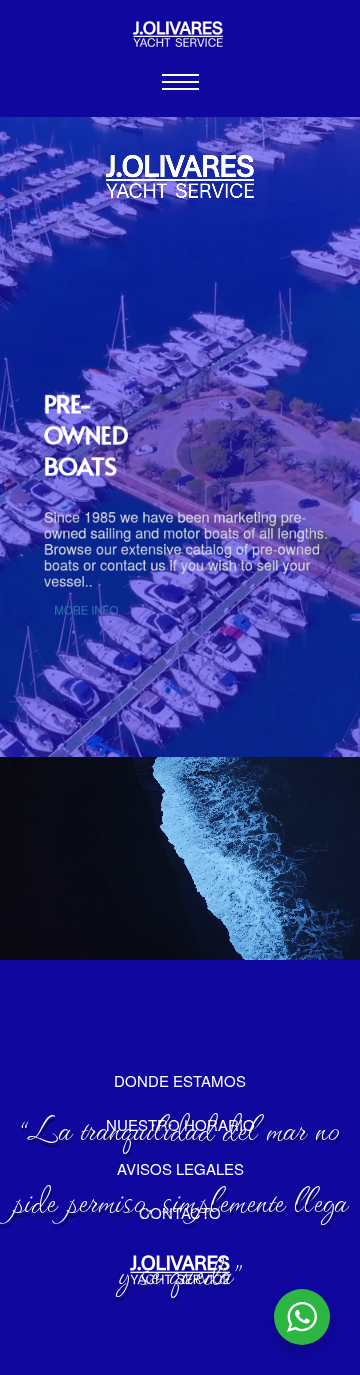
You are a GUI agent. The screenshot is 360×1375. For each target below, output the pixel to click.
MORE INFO (86, 610)
